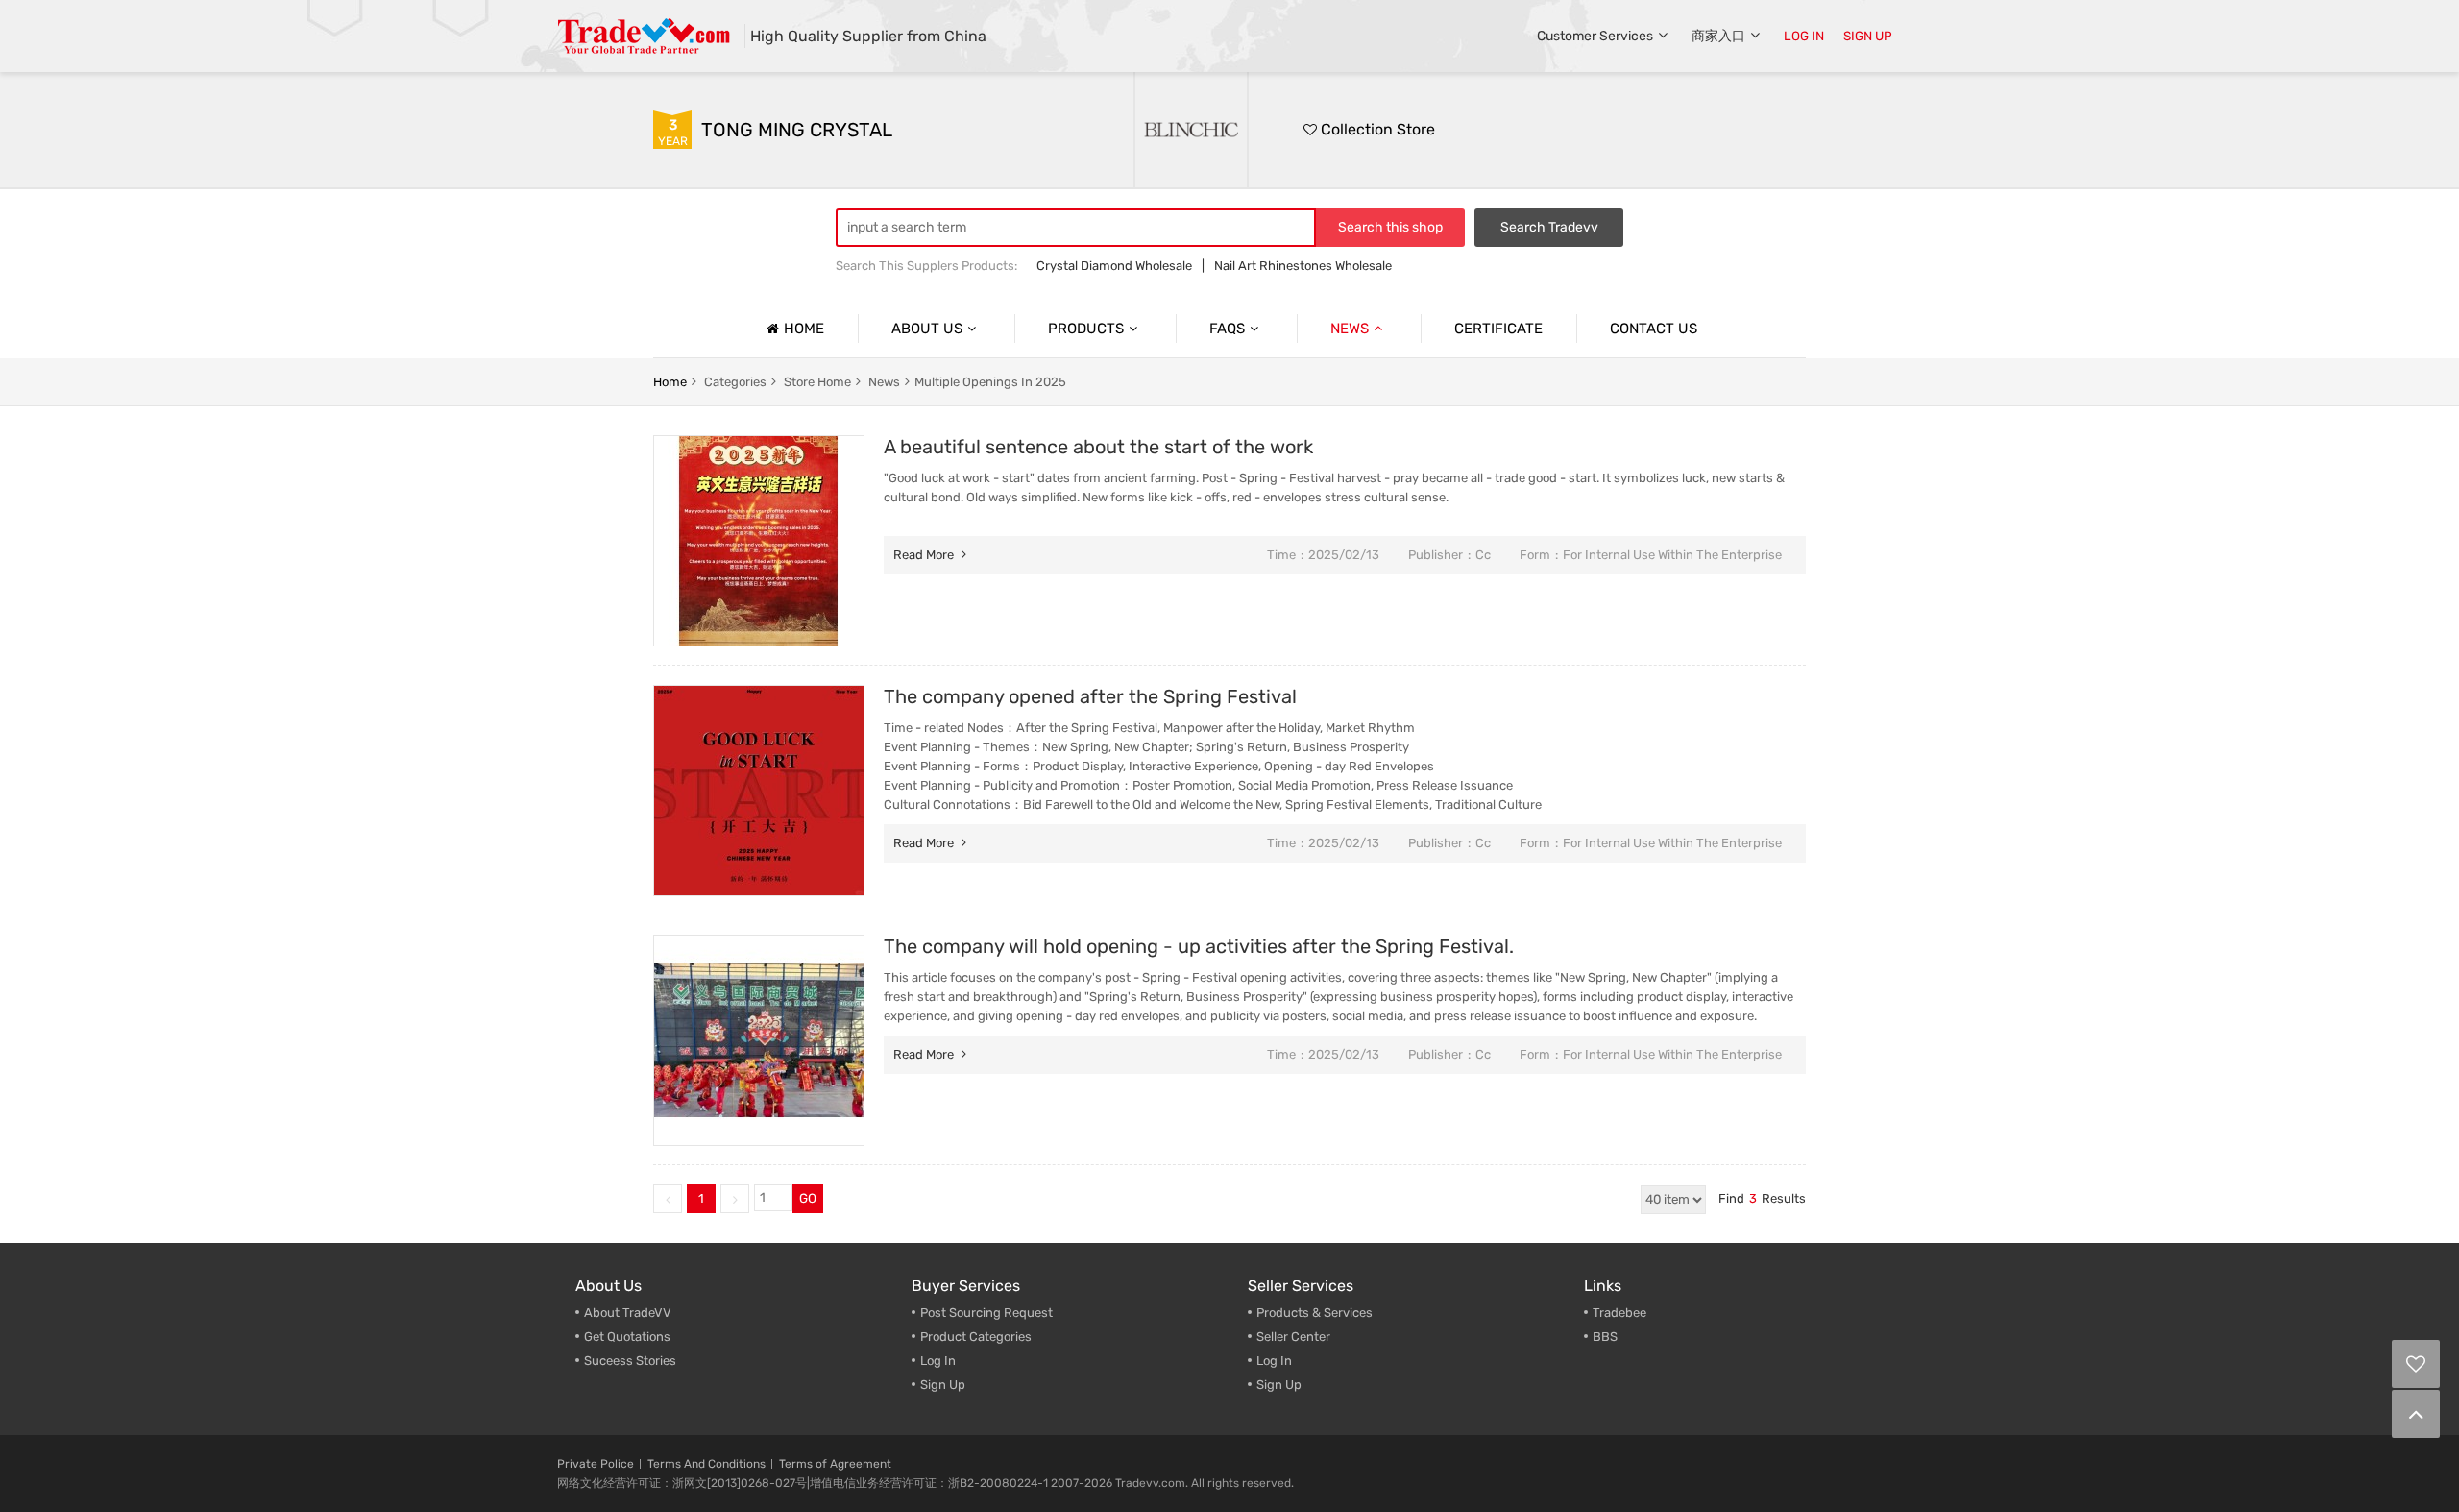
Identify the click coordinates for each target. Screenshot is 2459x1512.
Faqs (1227, 329)
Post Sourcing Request (986, 1313)
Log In (938, 1361)
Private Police (596, 1464)
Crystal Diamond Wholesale (1114, 266)
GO (808, 1198)
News (1350, 329)
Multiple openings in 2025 (990, 382)
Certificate (1498, 329)
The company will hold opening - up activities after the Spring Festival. (1199, 946)
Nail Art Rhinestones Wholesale (1303, 266)
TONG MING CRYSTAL (797, 130)
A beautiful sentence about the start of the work (1098, 447)
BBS (1605, 1337)
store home (817, 382)
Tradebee (1619, 1313)
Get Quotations (627, 1337)
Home (804, 329)
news (884, 382)
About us (927, 329)
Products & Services (1315, 1313)
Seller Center (1293, 1337)
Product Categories (976, 1337)
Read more (925, 555)
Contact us (1654, 329)
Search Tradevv (1549, 227)
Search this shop (1390, 227)
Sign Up (943, 1385)
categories (735, 382)
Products (1086, 329)
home (670, 382)
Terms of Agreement (835, 1464)
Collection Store (1376, 129)
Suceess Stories (630, 1361)
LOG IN (1804, 36)
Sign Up (1279, 1385)
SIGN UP (1868, 36)
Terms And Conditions (706, 1464)
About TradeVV (628, 1313)
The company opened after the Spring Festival (1090, 696)
